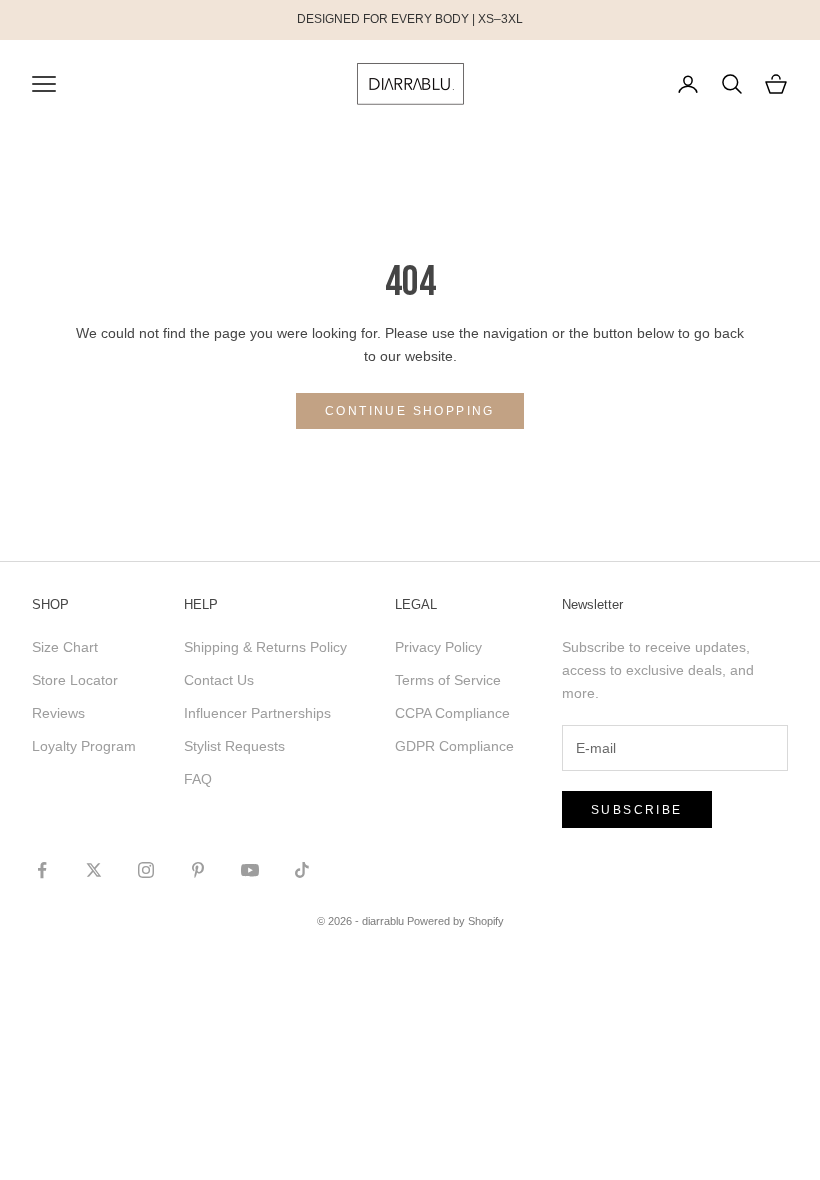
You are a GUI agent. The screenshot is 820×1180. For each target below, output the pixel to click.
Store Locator (75, 680)
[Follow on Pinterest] (198, 870)
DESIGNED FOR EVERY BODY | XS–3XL (410, 19)
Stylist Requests (234, 746)
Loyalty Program (84, 746)
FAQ (198, 779)
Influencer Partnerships (257, 713)
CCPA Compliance (452, 713)
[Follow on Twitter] (94, 870)
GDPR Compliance (454, 746)
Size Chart (65, 647)
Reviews (58, 713)
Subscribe (637, 810)
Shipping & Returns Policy (265, 647)
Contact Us (219, 680)
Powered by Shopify (455, 921)
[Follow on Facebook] (42, 870)
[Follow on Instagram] (146, 870)
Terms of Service (448, 680)
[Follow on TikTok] (302, 870)
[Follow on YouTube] (250, 870)
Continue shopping (410, 411)
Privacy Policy (438, 647)
